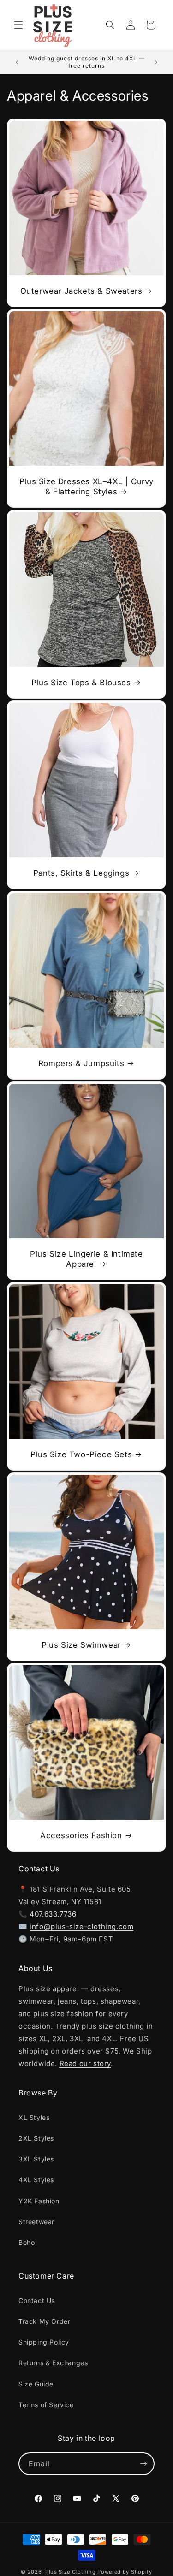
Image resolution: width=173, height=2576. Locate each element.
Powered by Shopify (125, 2572)
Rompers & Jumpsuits (81, 1063)
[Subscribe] (143, 2464)
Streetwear (36, 2222)
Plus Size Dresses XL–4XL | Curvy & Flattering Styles (86, 487)
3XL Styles (36, 2159)
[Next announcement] (156, 62)
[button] (18, 25)
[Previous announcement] (17, 62)
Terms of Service (46, 2405)
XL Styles (34, 2117)
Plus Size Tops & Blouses (81, 683)
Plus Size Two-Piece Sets (81, 1454)
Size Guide (36, 2384)
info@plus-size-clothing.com (81, 1926)
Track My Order (44, 2321)
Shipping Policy (44, 2342)
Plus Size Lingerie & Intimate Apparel (86, 1259)
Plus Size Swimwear (81, 1645)
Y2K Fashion (39, 2201)
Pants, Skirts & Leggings (81, 873)
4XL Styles (36, 2180)
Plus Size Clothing (71, 2572)
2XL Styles (36, 2138)
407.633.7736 (53, 1914)
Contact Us (37, 2300)
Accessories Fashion (81, 1835)
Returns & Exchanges (53, 2363)
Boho (27, 2242)
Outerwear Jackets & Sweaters (81, 291)
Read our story (85, 2063)
